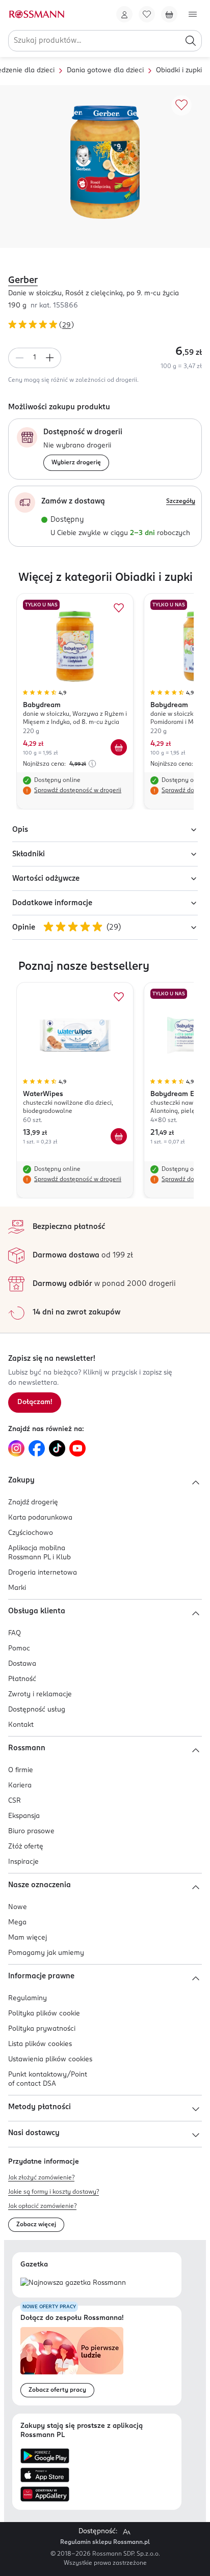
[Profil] (124, 14)
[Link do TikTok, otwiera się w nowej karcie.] (57, 1448)
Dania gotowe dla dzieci (105, 71)
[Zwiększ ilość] (50, 358)
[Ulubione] (147, 14)
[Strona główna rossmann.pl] (36, 14)
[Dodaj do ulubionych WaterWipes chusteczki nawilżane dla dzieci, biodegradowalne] (119, 997)
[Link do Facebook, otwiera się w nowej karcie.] (37, 1448)
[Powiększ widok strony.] (126, 2532)
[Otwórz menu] (193, 14)
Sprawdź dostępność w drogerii (78, 791)
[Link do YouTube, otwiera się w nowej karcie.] (77, 1448)
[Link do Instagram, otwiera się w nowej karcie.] (16, 1448)
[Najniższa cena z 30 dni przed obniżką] (92, 764)
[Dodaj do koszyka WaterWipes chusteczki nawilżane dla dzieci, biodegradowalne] (119, 1136)
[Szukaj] (191, 41)
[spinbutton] (35, 358)
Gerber (23, 281)
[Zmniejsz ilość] (19, 358)
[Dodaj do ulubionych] (181, 105)
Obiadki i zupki (179, 71)
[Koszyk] (169, 14)
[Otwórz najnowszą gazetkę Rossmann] (73, 2284)
